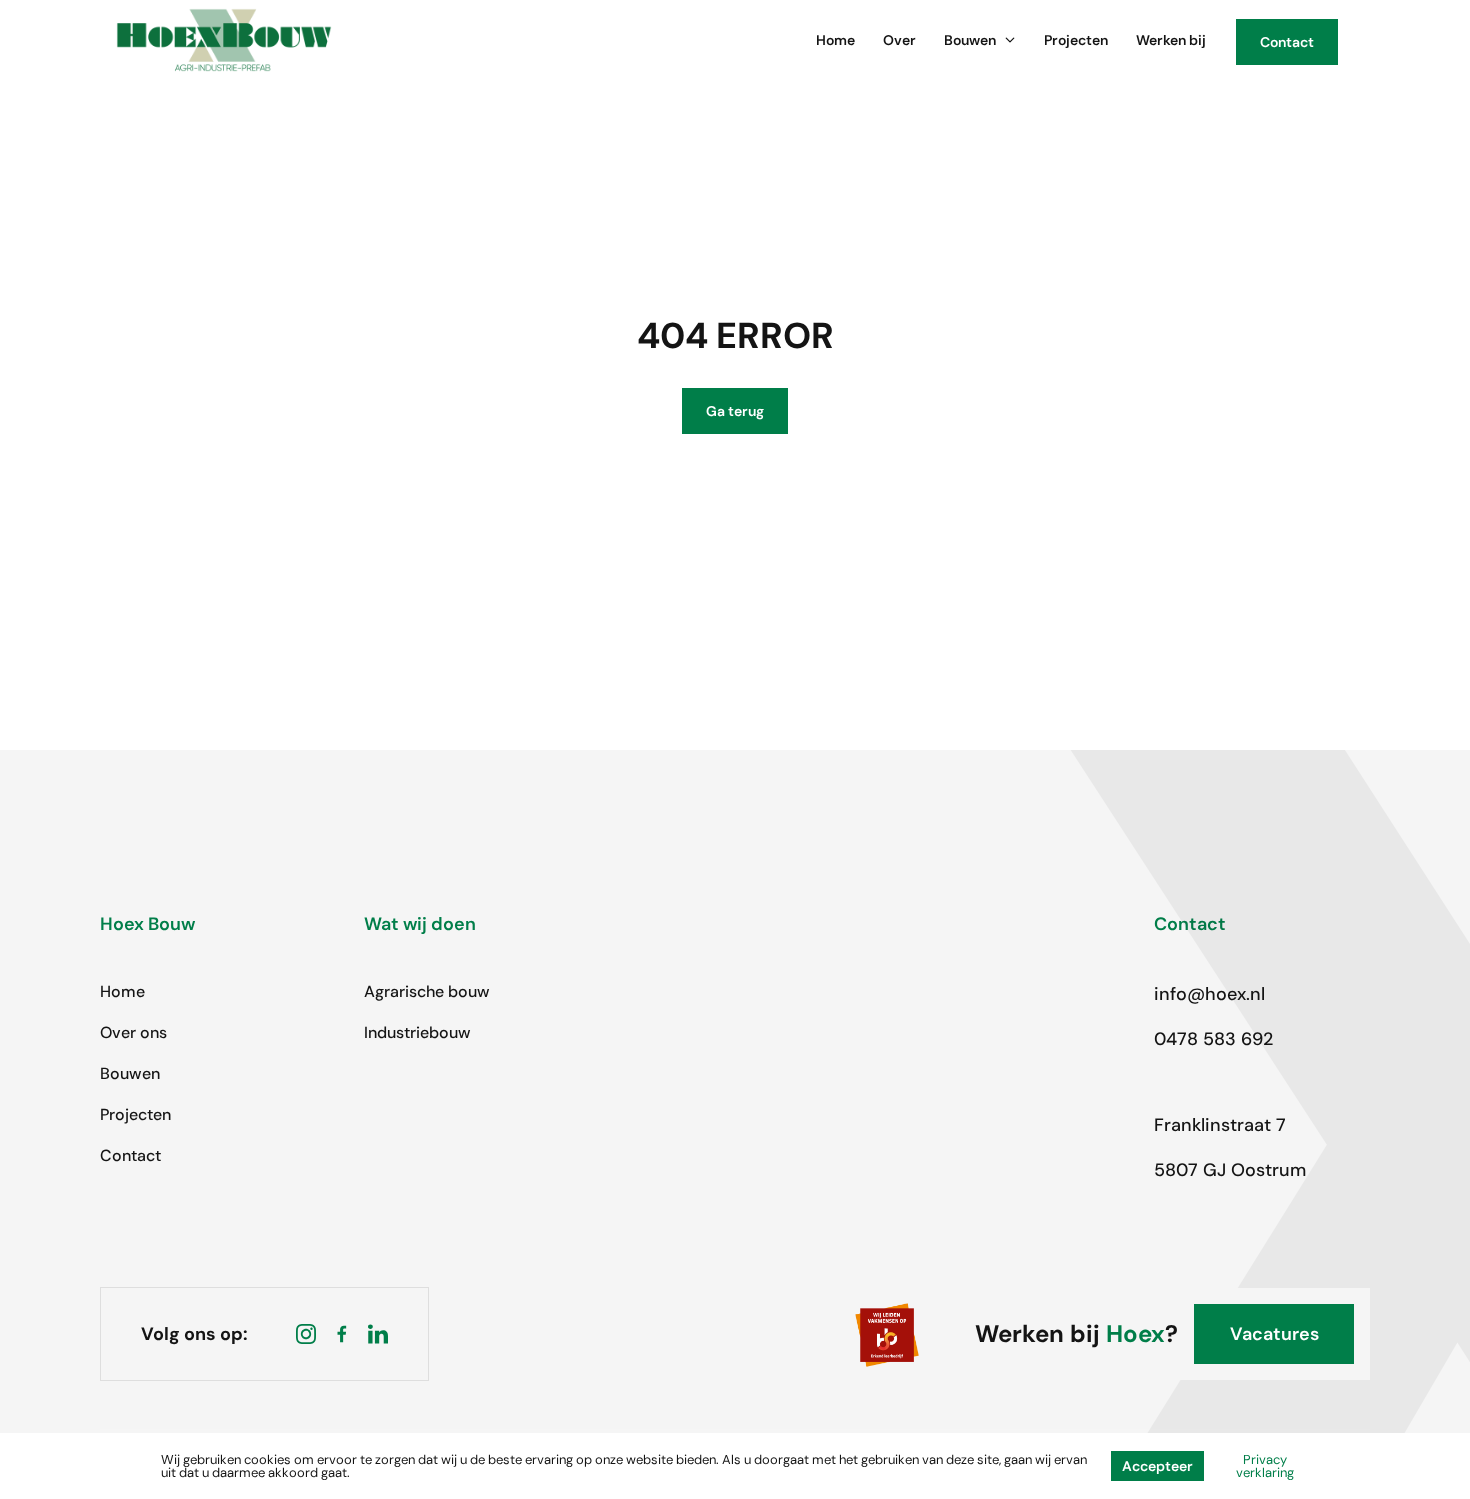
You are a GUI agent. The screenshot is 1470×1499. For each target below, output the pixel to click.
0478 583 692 (1213, 1039)
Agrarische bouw (427, 991)
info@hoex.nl (1209, 994)
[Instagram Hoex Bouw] (306, 1334)
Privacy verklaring (1265, 1466)
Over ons (133, 1032)
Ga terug (735, 411)
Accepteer (1157, 1466)
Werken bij (1171, 40)
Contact (130, 1155)
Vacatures (1274, 1334)
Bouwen (970, 40)
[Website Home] (224, 40)
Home (835, 40)
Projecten (1076, 40)
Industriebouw (417, 1032)
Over (899, 40)
